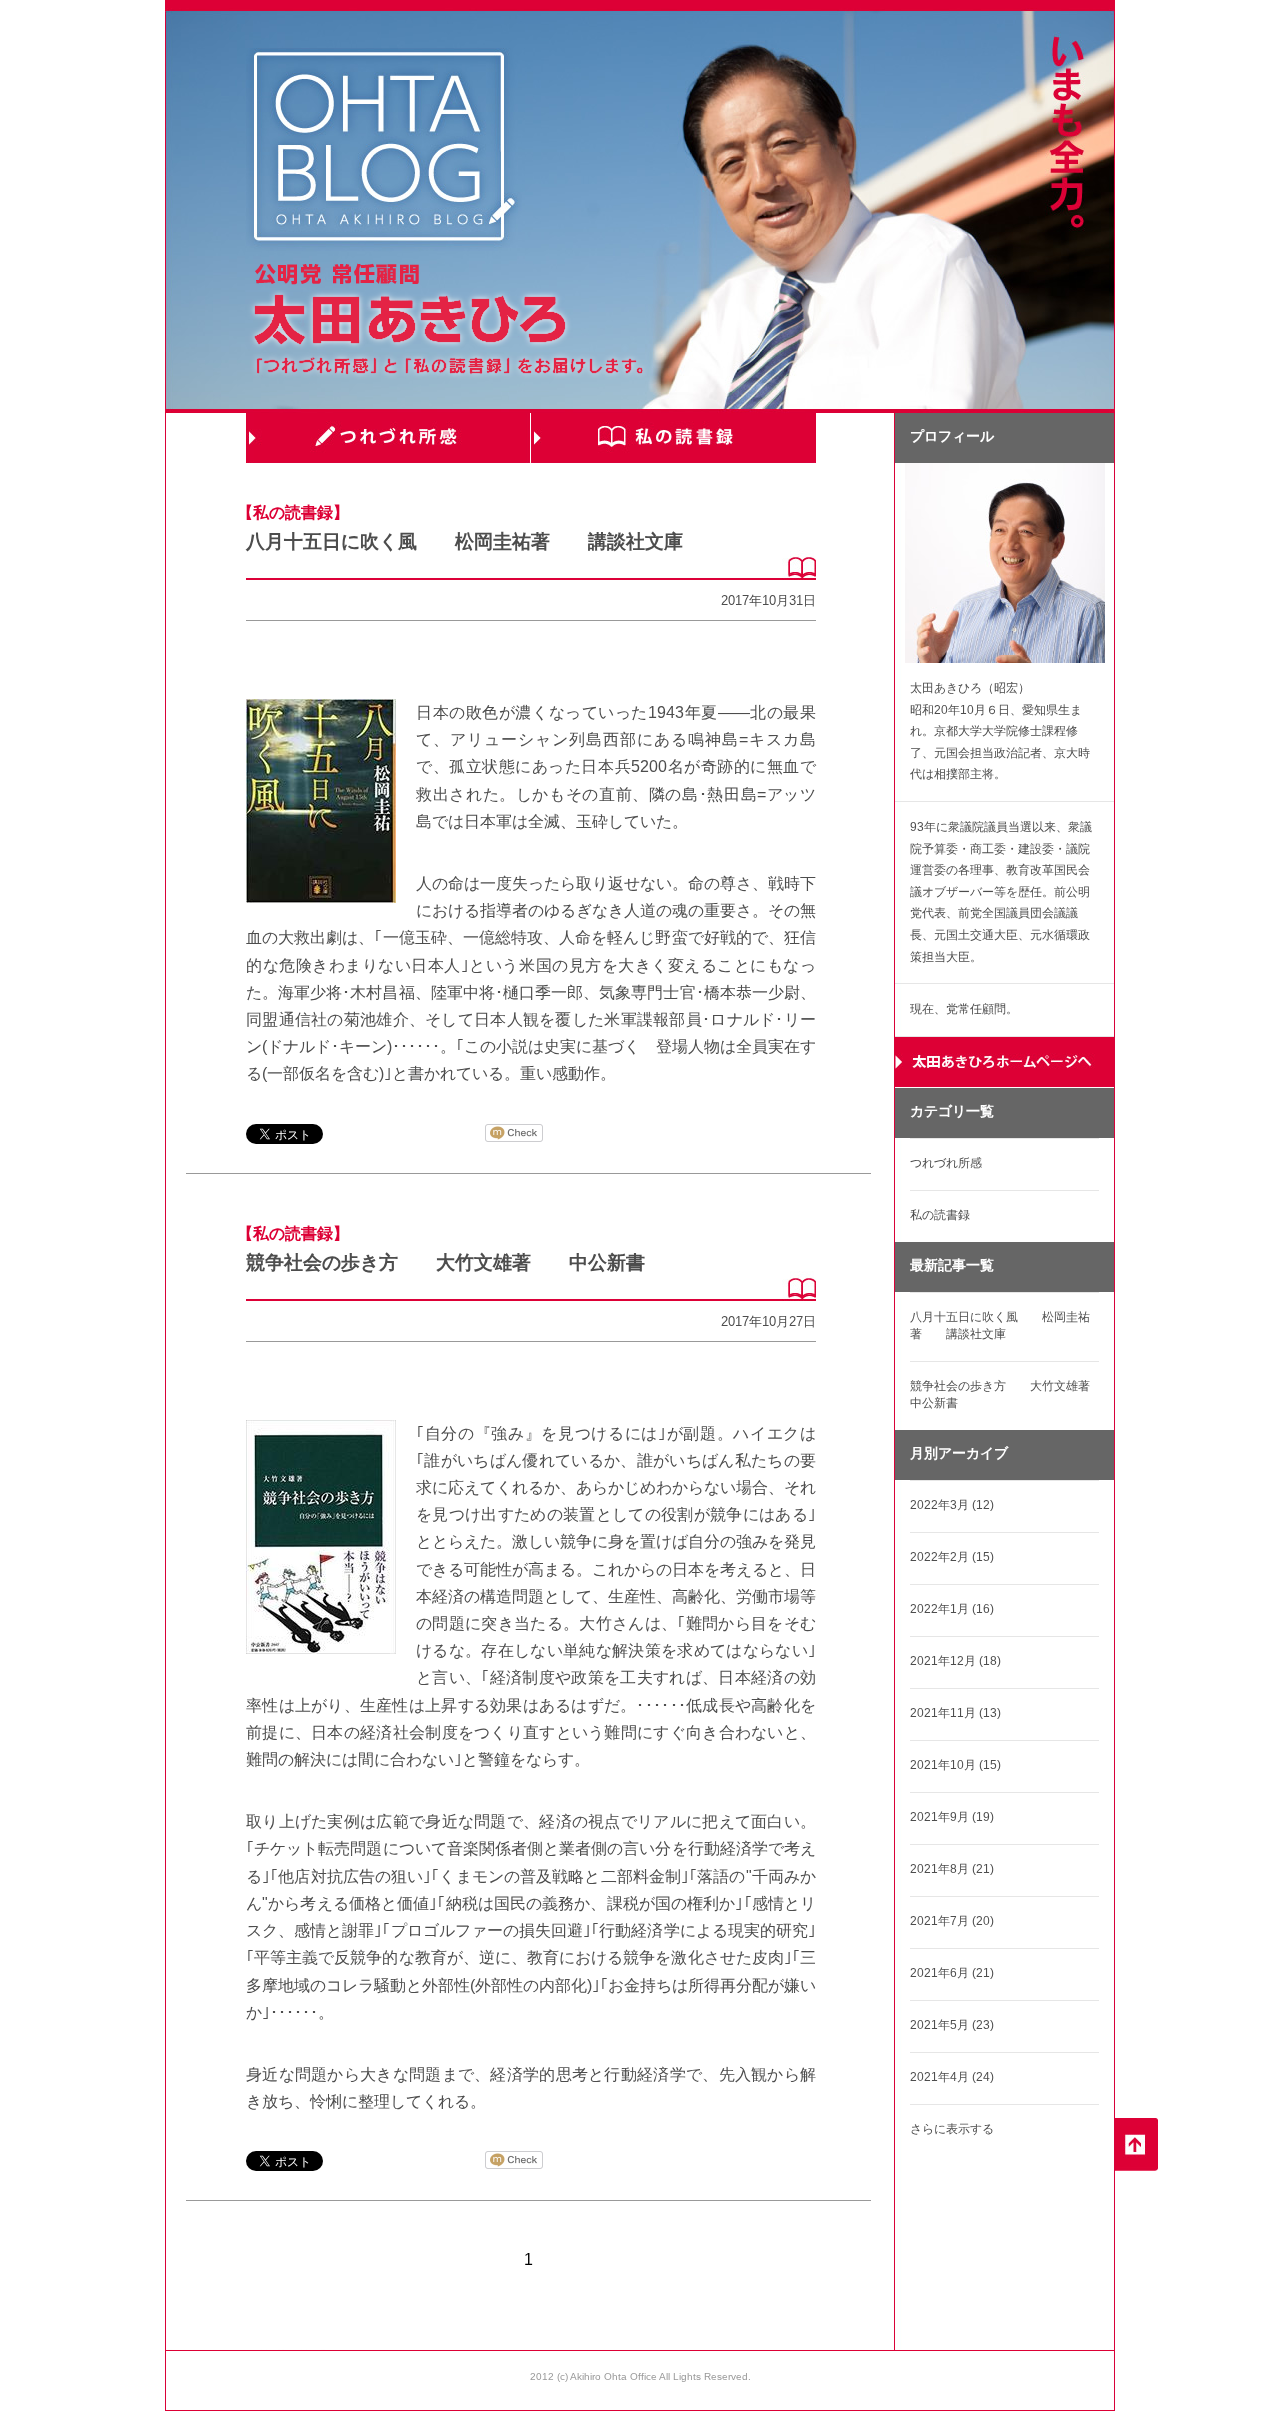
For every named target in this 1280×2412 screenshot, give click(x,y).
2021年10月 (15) (955, 1765)
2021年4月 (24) (952, 2077)
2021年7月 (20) (952, 1921)
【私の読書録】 (293, 512)
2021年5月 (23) (952, 2025)
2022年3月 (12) (952, 1505)
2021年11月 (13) (955, 1713)
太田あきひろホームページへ (1004, 1062)
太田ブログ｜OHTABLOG (384, 149)
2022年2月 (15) (952, 1557)
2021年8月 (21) (952, 1869)
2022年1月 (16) (952, 1609)
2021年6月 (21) (952, 1973)
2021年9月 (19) (952, 1817)
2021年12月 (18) (955, 1661)
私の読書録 (673, 438)
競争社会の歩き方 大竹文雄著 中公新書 (445, 1262)
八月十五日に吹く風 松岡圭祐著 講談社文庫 (464, 541)
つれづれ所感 (388, 438)
